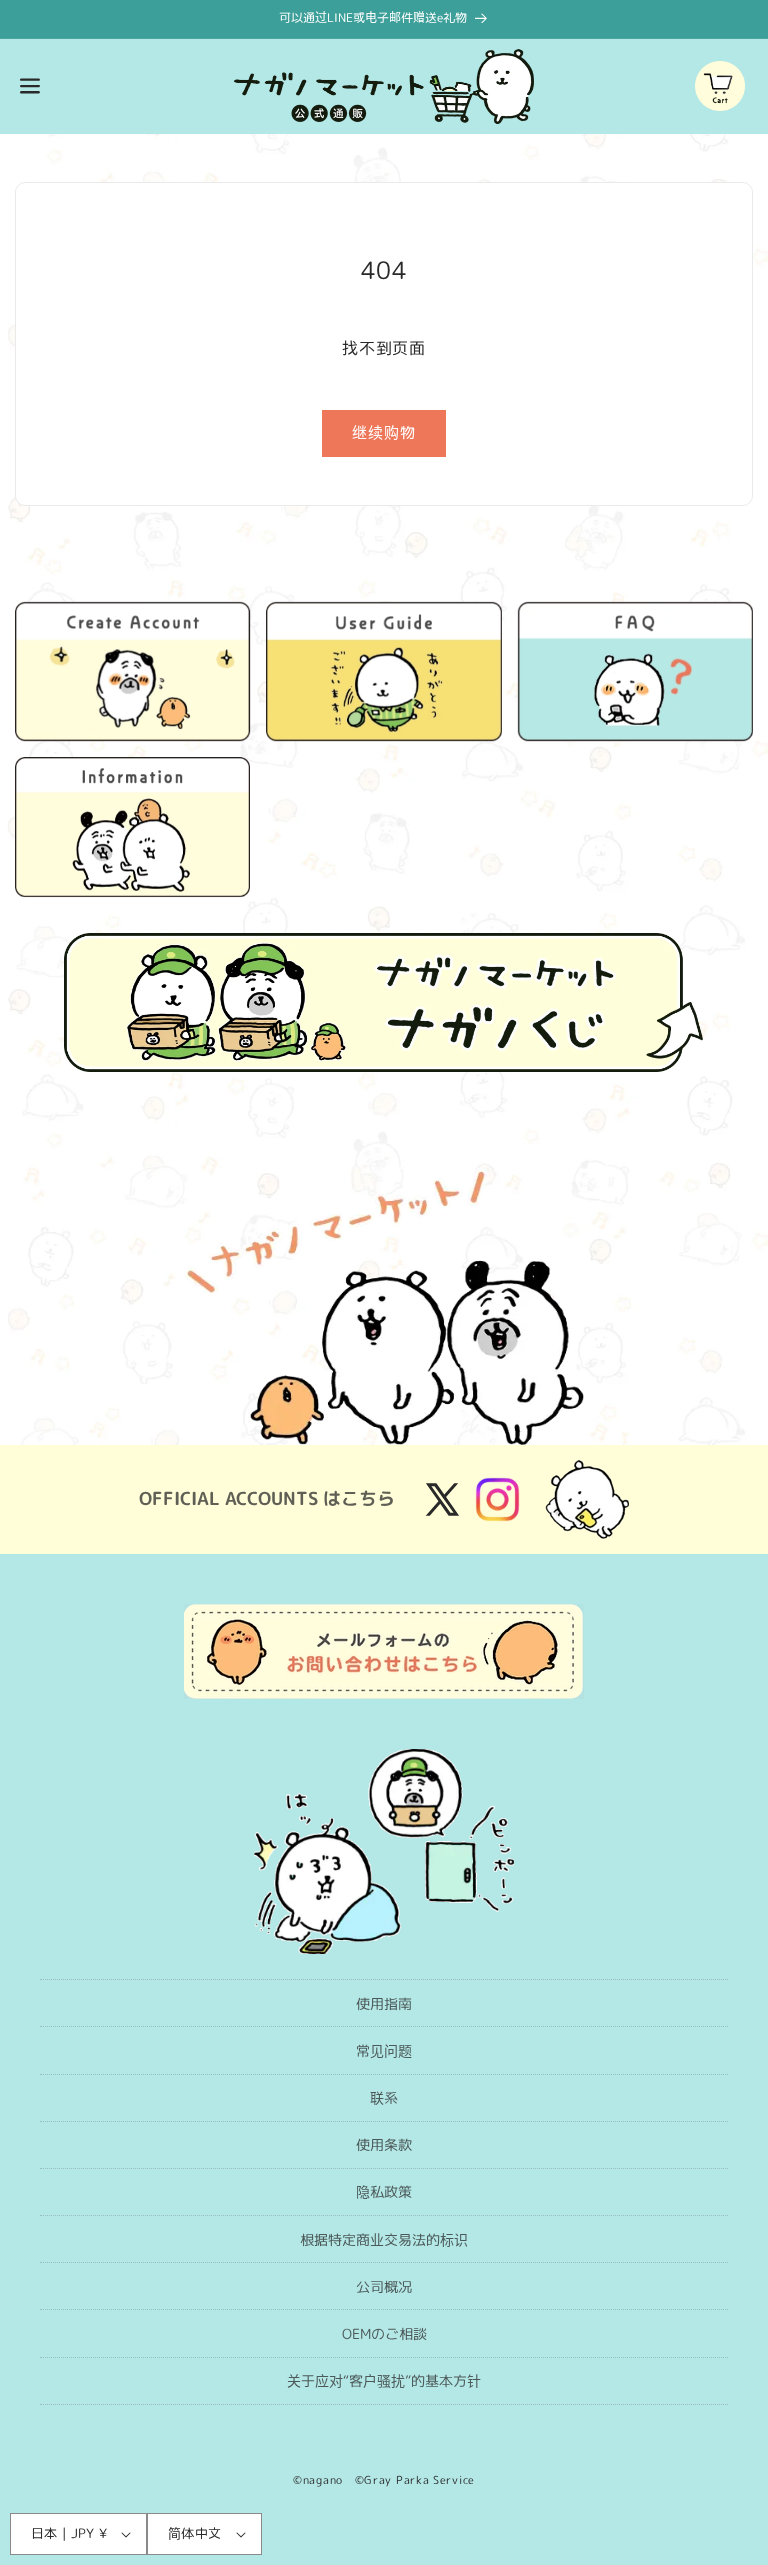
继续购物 (384, 432)
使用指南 (384, 2003)
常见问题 (384, 2050)
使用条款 (384, 2144)
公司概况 (384, 2286)
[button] (30, 86)
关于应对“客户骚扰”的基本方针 (384, 2380)
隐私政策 (384, 2191)
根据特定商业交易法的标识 (384, 2239)
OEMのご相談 (384, 2333)
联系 (384, 2097)
